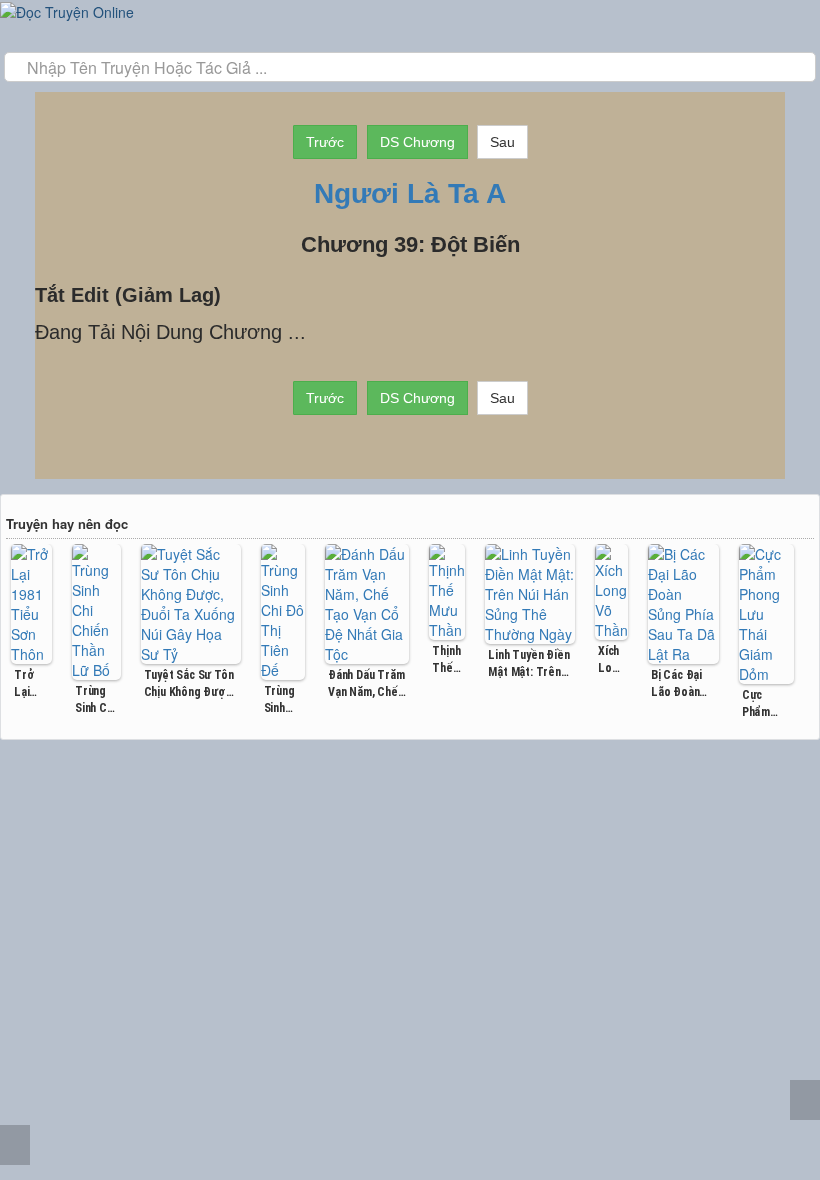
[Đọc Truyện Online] (67, 10)
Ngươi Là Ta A (410, 193)
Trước (325, 142)
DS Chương (417, 142)
